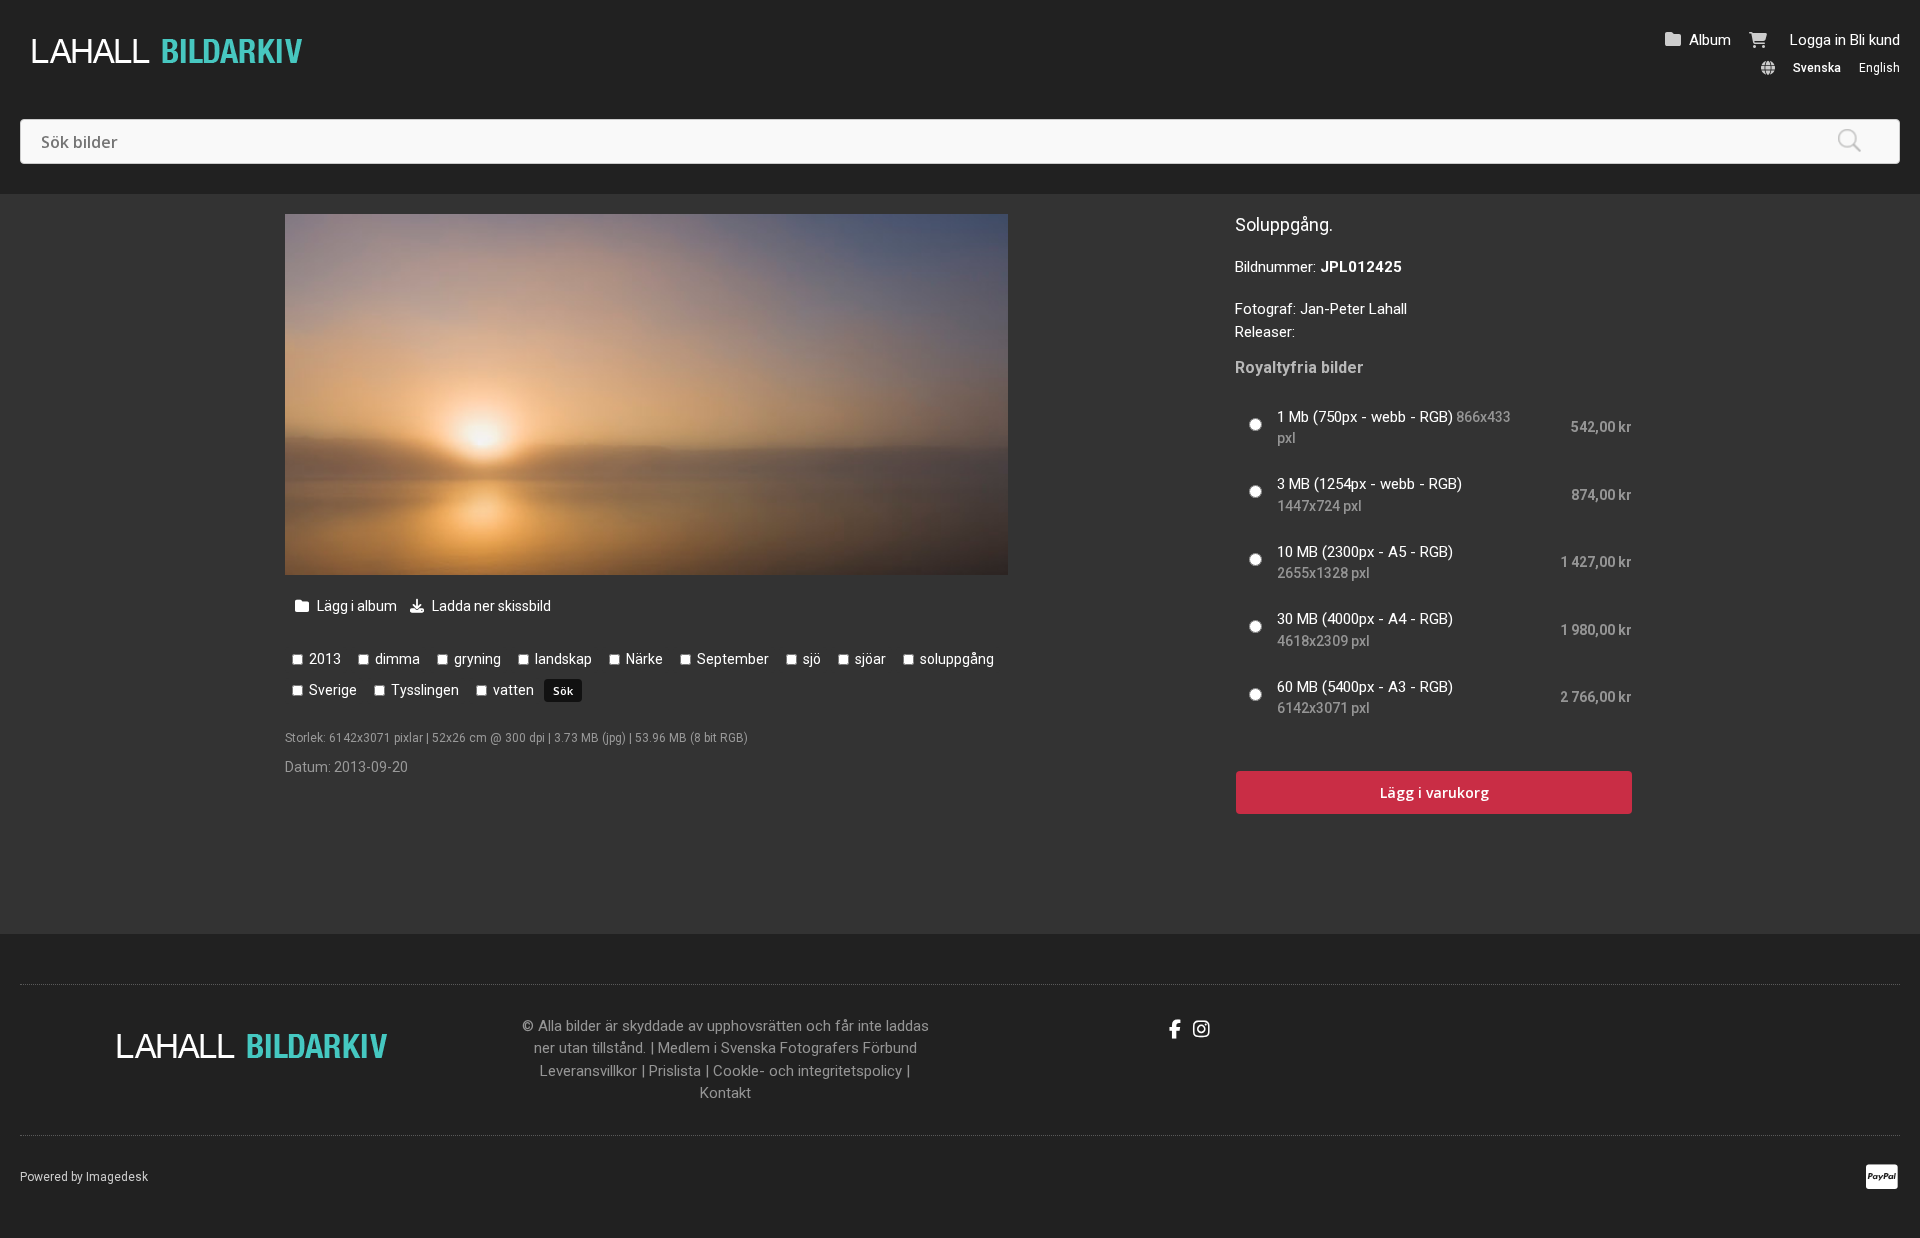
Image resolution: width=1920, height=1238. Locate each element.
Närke (644, 659)
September (733, 659)
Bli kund (1875, 40)
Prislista (675, 1071)
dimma (397, 659)
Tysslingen (425, 690)
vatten (513, 690)
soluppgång (957, 659)
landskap (563, 659)
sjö (812, 659)
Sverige (333, 690)
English (1879, 68)
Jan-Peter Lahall (1353, 309)
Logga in (1818, 40)
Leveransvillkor (588, 1071)
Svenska (1817, 68)
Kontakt (725, 1093)
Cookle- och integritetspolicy (807, 1071)
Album (1710, 40)
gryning (477, 659)
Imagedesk (117, 1177)
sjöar (870, 659)
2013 (325, 659)
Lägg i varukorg (1434, 792)
